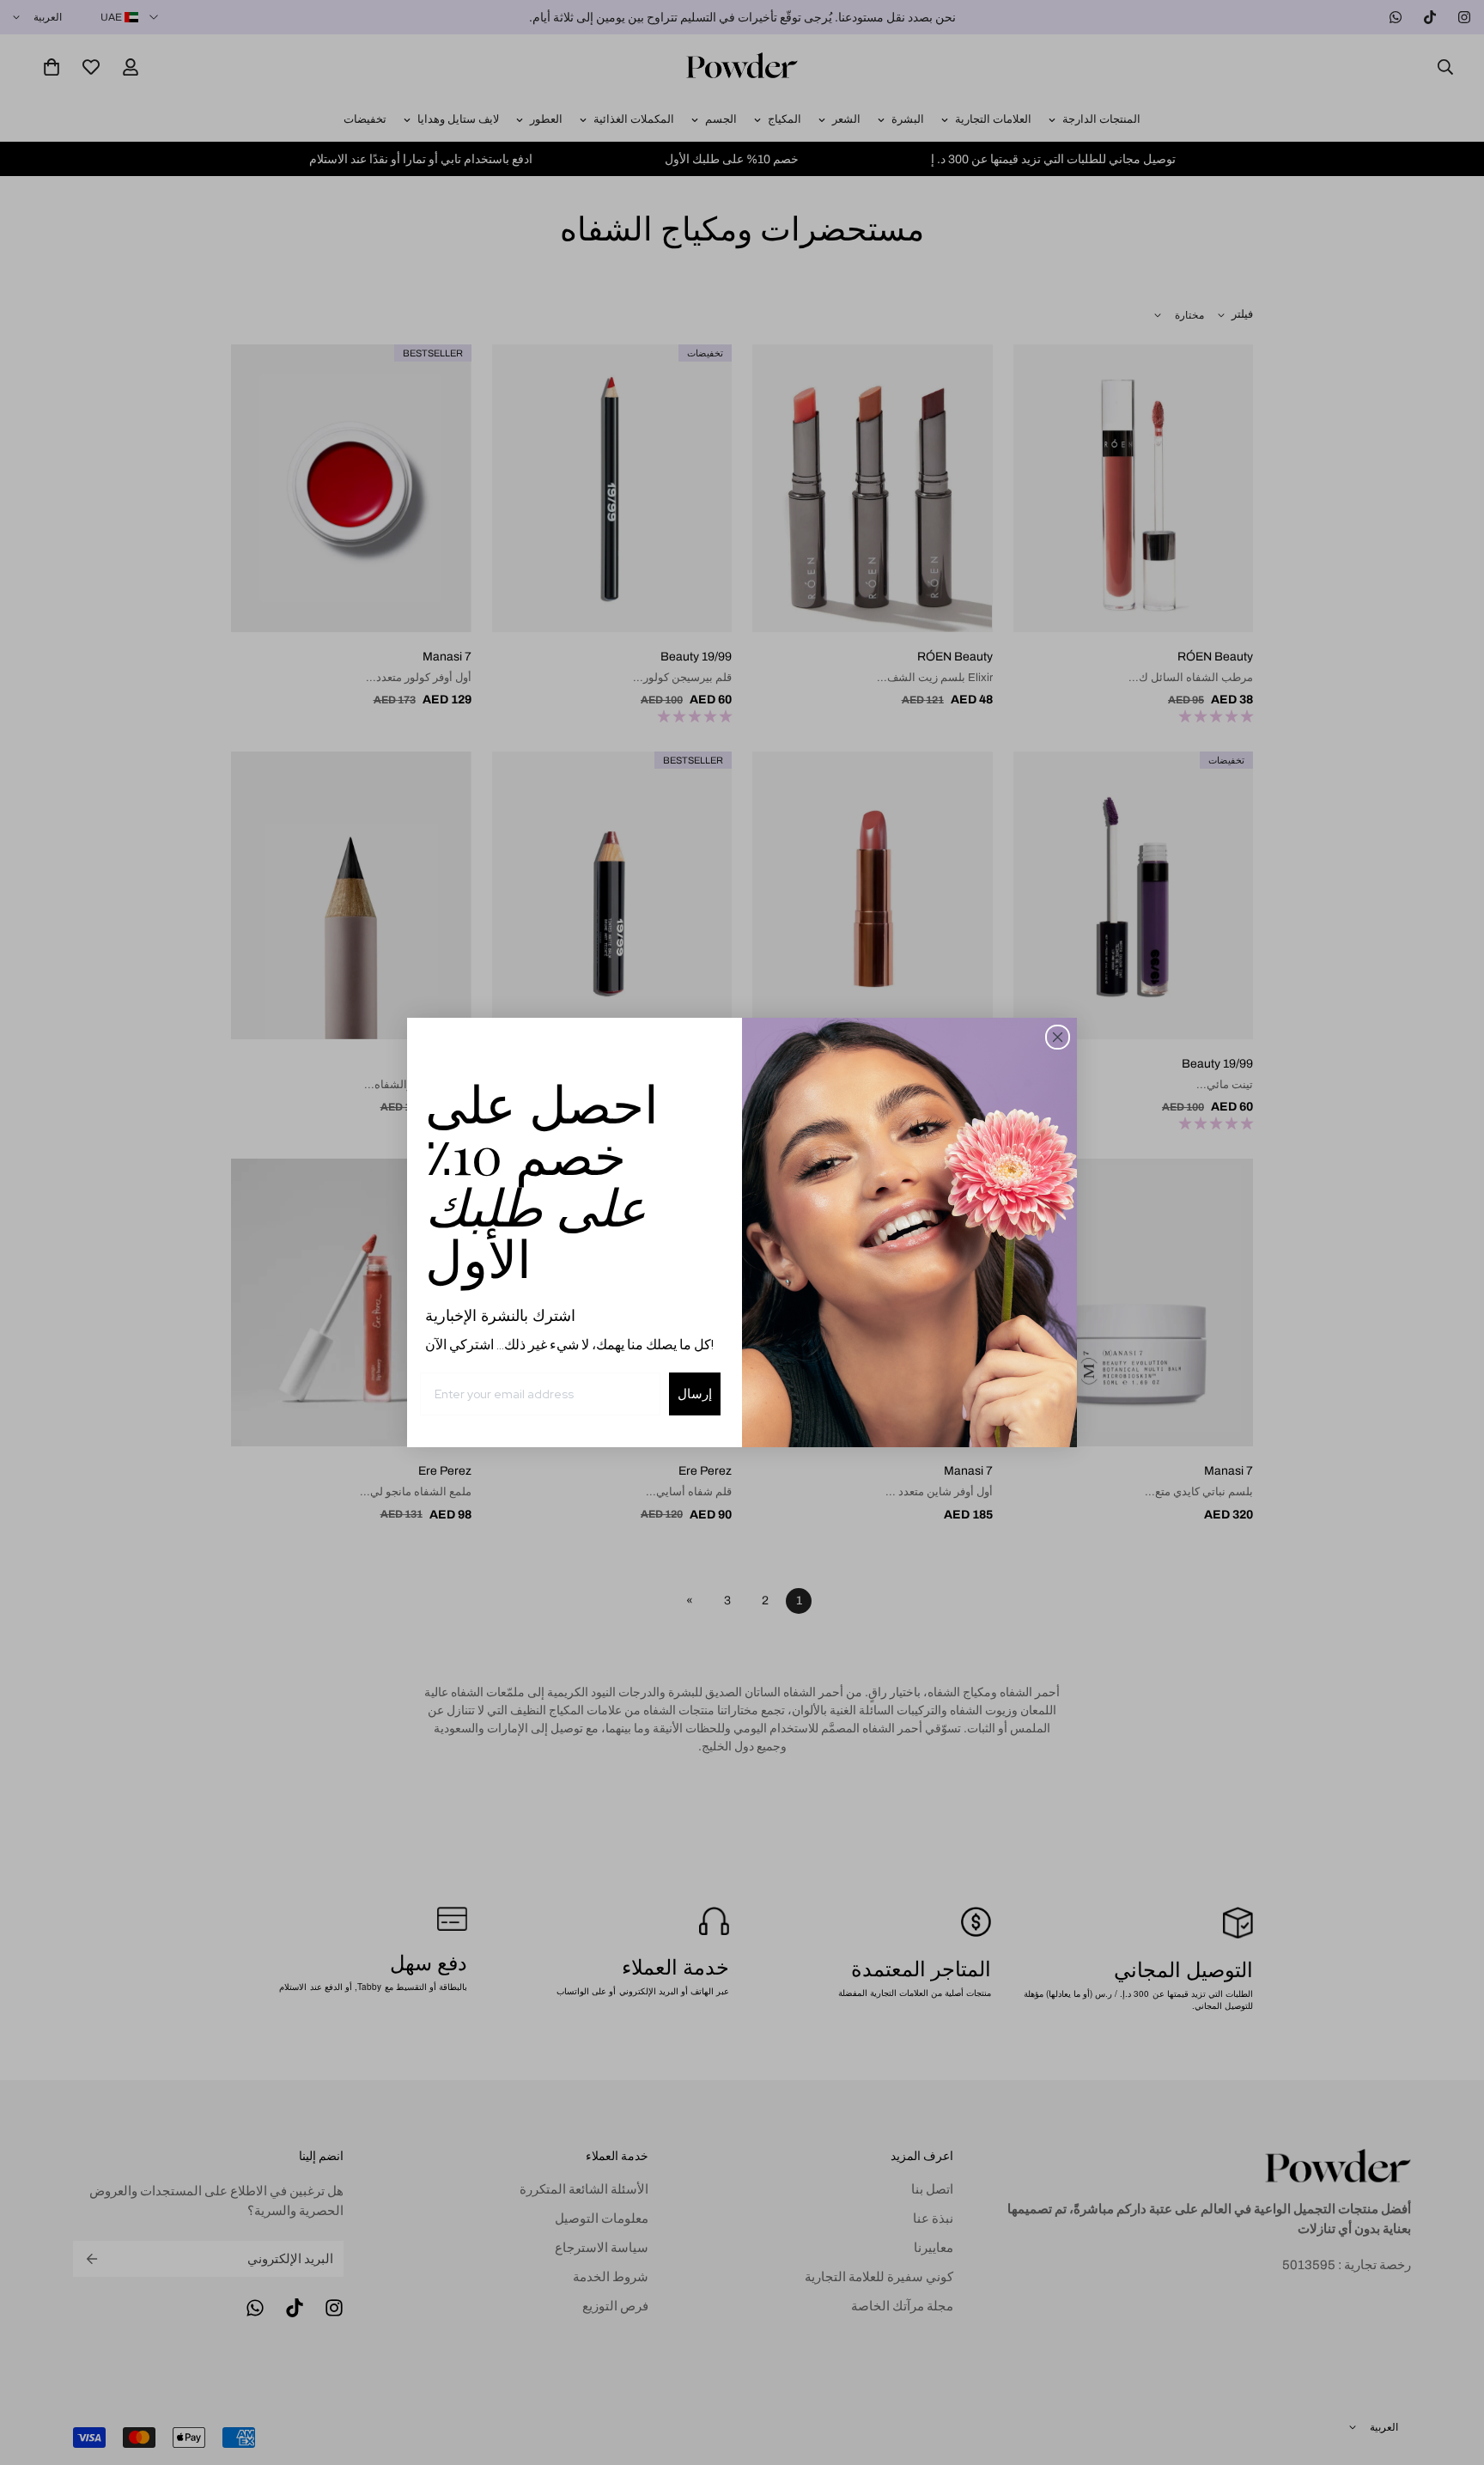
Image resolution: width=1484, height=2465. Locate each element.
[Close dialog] (1058, 1037)
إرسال (695, 1394)
